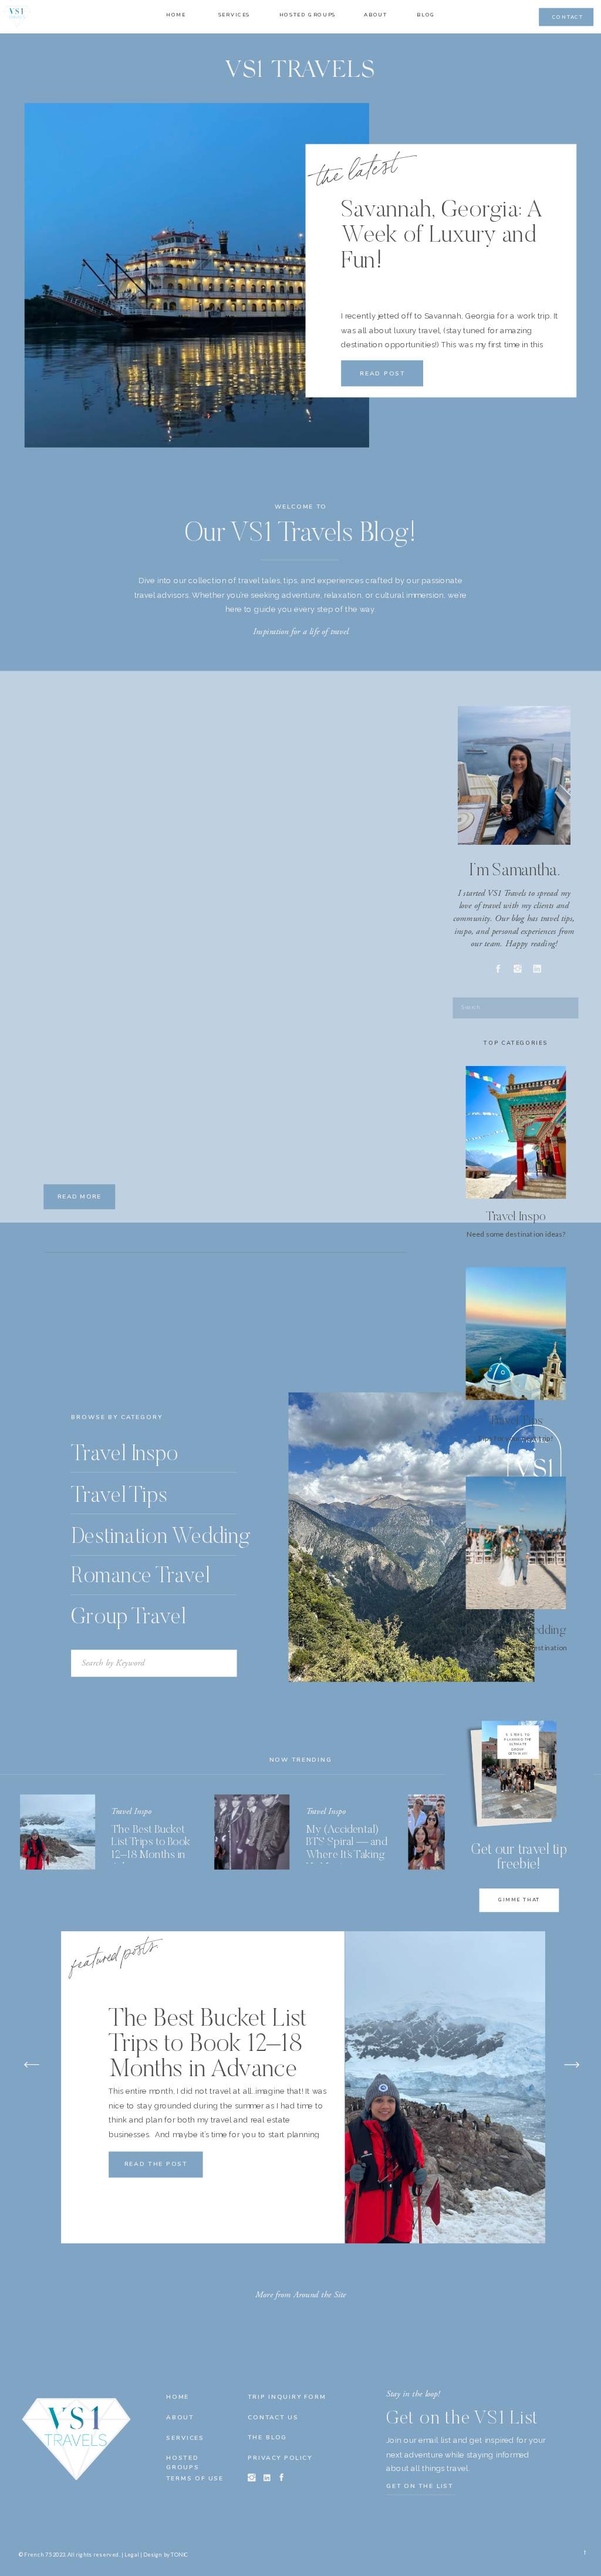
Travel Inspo (131, 1811)
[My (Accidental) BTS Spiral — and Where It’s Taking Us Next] (252, 1832)
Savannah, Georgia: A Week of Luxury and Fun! (442, 237)
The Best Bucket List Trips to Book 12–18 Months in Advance (207, 2045)
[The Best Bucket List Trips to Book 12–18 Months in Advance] (58, 1832)
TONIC (180, 2555)
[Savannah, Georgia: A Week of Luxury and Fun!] (197, 275)
